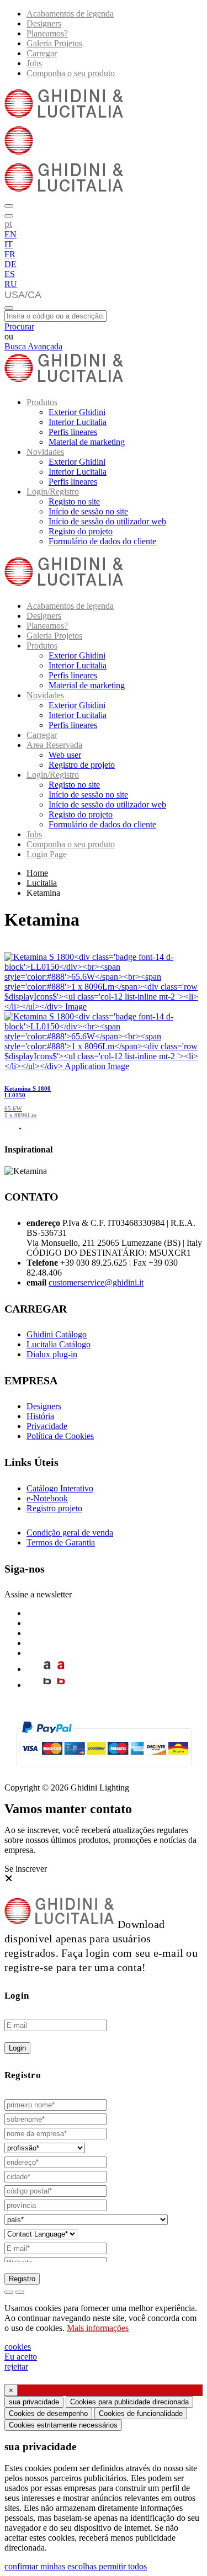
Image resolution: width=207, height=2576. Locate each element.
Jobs (34, 63)
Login (17, 2048)
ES (10, 274)
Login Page (47, 854)
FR (10, 254)
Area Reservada (54, 745)
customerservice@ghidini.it (96, 1282)
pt (8, 224)
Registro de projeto (82, 765)
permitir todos (123, 2566)
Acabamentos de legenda (70, 14)
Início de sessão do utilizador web (107, 521)
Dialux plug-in (52, 1354)
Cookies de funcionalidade (141, 2413)
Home (37, 873)
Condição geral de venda (70, 1533)
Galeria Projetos (54, 43)
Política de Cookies (60, 1436)
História (40, 1416)
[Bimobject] (47, 1685)
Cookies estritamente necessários (63, 2425)
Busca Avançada (33, 346)
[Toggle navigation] (9, 308)
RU (11, 284)
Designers (44, 23)
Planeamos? (47, 33)
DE (10, 264)
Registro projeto (54, 1508)
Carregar (42, 53)
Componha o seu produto (71, 73)
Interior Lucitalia (78, 422)
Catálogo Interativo (60, 1488)
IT (9, 244)
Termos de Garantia (61, 1542)
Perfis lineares (73, 432)
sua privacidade (34, 2402)
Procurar (19, 326)
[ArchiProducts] (47, 1669)
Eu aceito (21, 2357)
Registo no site (74, 501)
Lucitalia (42, 883)
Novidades (45, 452)
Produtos (42, 402)
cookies (18, 2347)
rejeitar (16, 2367)
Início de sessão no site (88, 511)
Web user (65, 755)
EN (10, 234)
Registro (22, 2279)
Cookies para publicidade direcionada (129, 2402)
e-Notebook (47, 1498)
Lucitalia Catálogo (59, 1344)
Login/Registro (53, 492)
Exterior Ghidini (77, 412)
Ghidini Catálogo (57, 1334)
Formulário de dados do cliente (102, 541)
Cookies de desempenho (48, 2413)
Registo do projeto (81, 531)
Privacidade (47, 1426)
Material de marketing (87, 442)
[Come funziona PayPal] (104, 1772)
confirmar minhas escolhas (52, 2566)
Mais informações (98, 2328)
